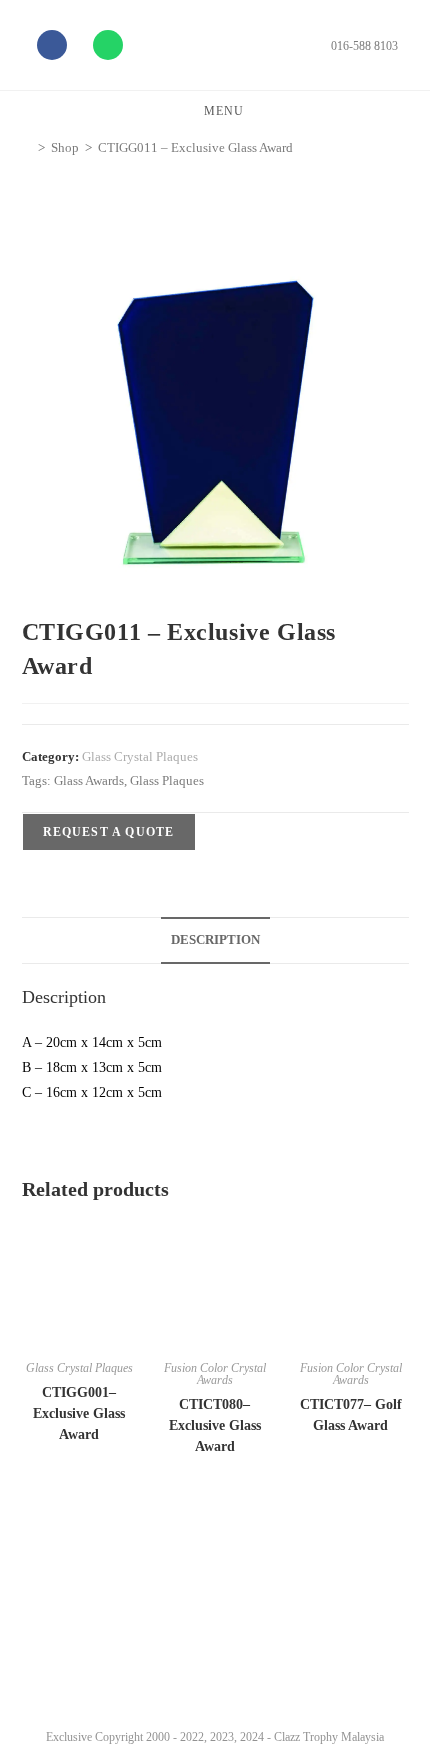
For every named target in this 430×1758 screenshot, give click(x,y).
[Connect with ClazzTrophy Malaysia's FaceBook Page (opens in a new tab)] (39, 1670)
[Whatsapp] (108, 45)
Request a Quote (109, 832)
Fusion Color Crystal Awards (215, 1374)
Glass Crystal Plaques (140, 756)
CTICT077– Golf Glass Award (351, 1415)
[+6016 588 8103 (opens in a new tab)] (388, 1665)
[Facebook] (52, 45)
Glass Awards (89, 780)
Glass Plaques (167, 780)
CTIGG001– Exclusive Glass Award (79, 1413)
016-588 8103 (364, 46)
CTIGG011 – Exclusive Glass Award (195, 147)
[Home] (27, 147)
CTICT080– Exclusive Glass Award (215, 1425)
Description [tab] (215, 940)
